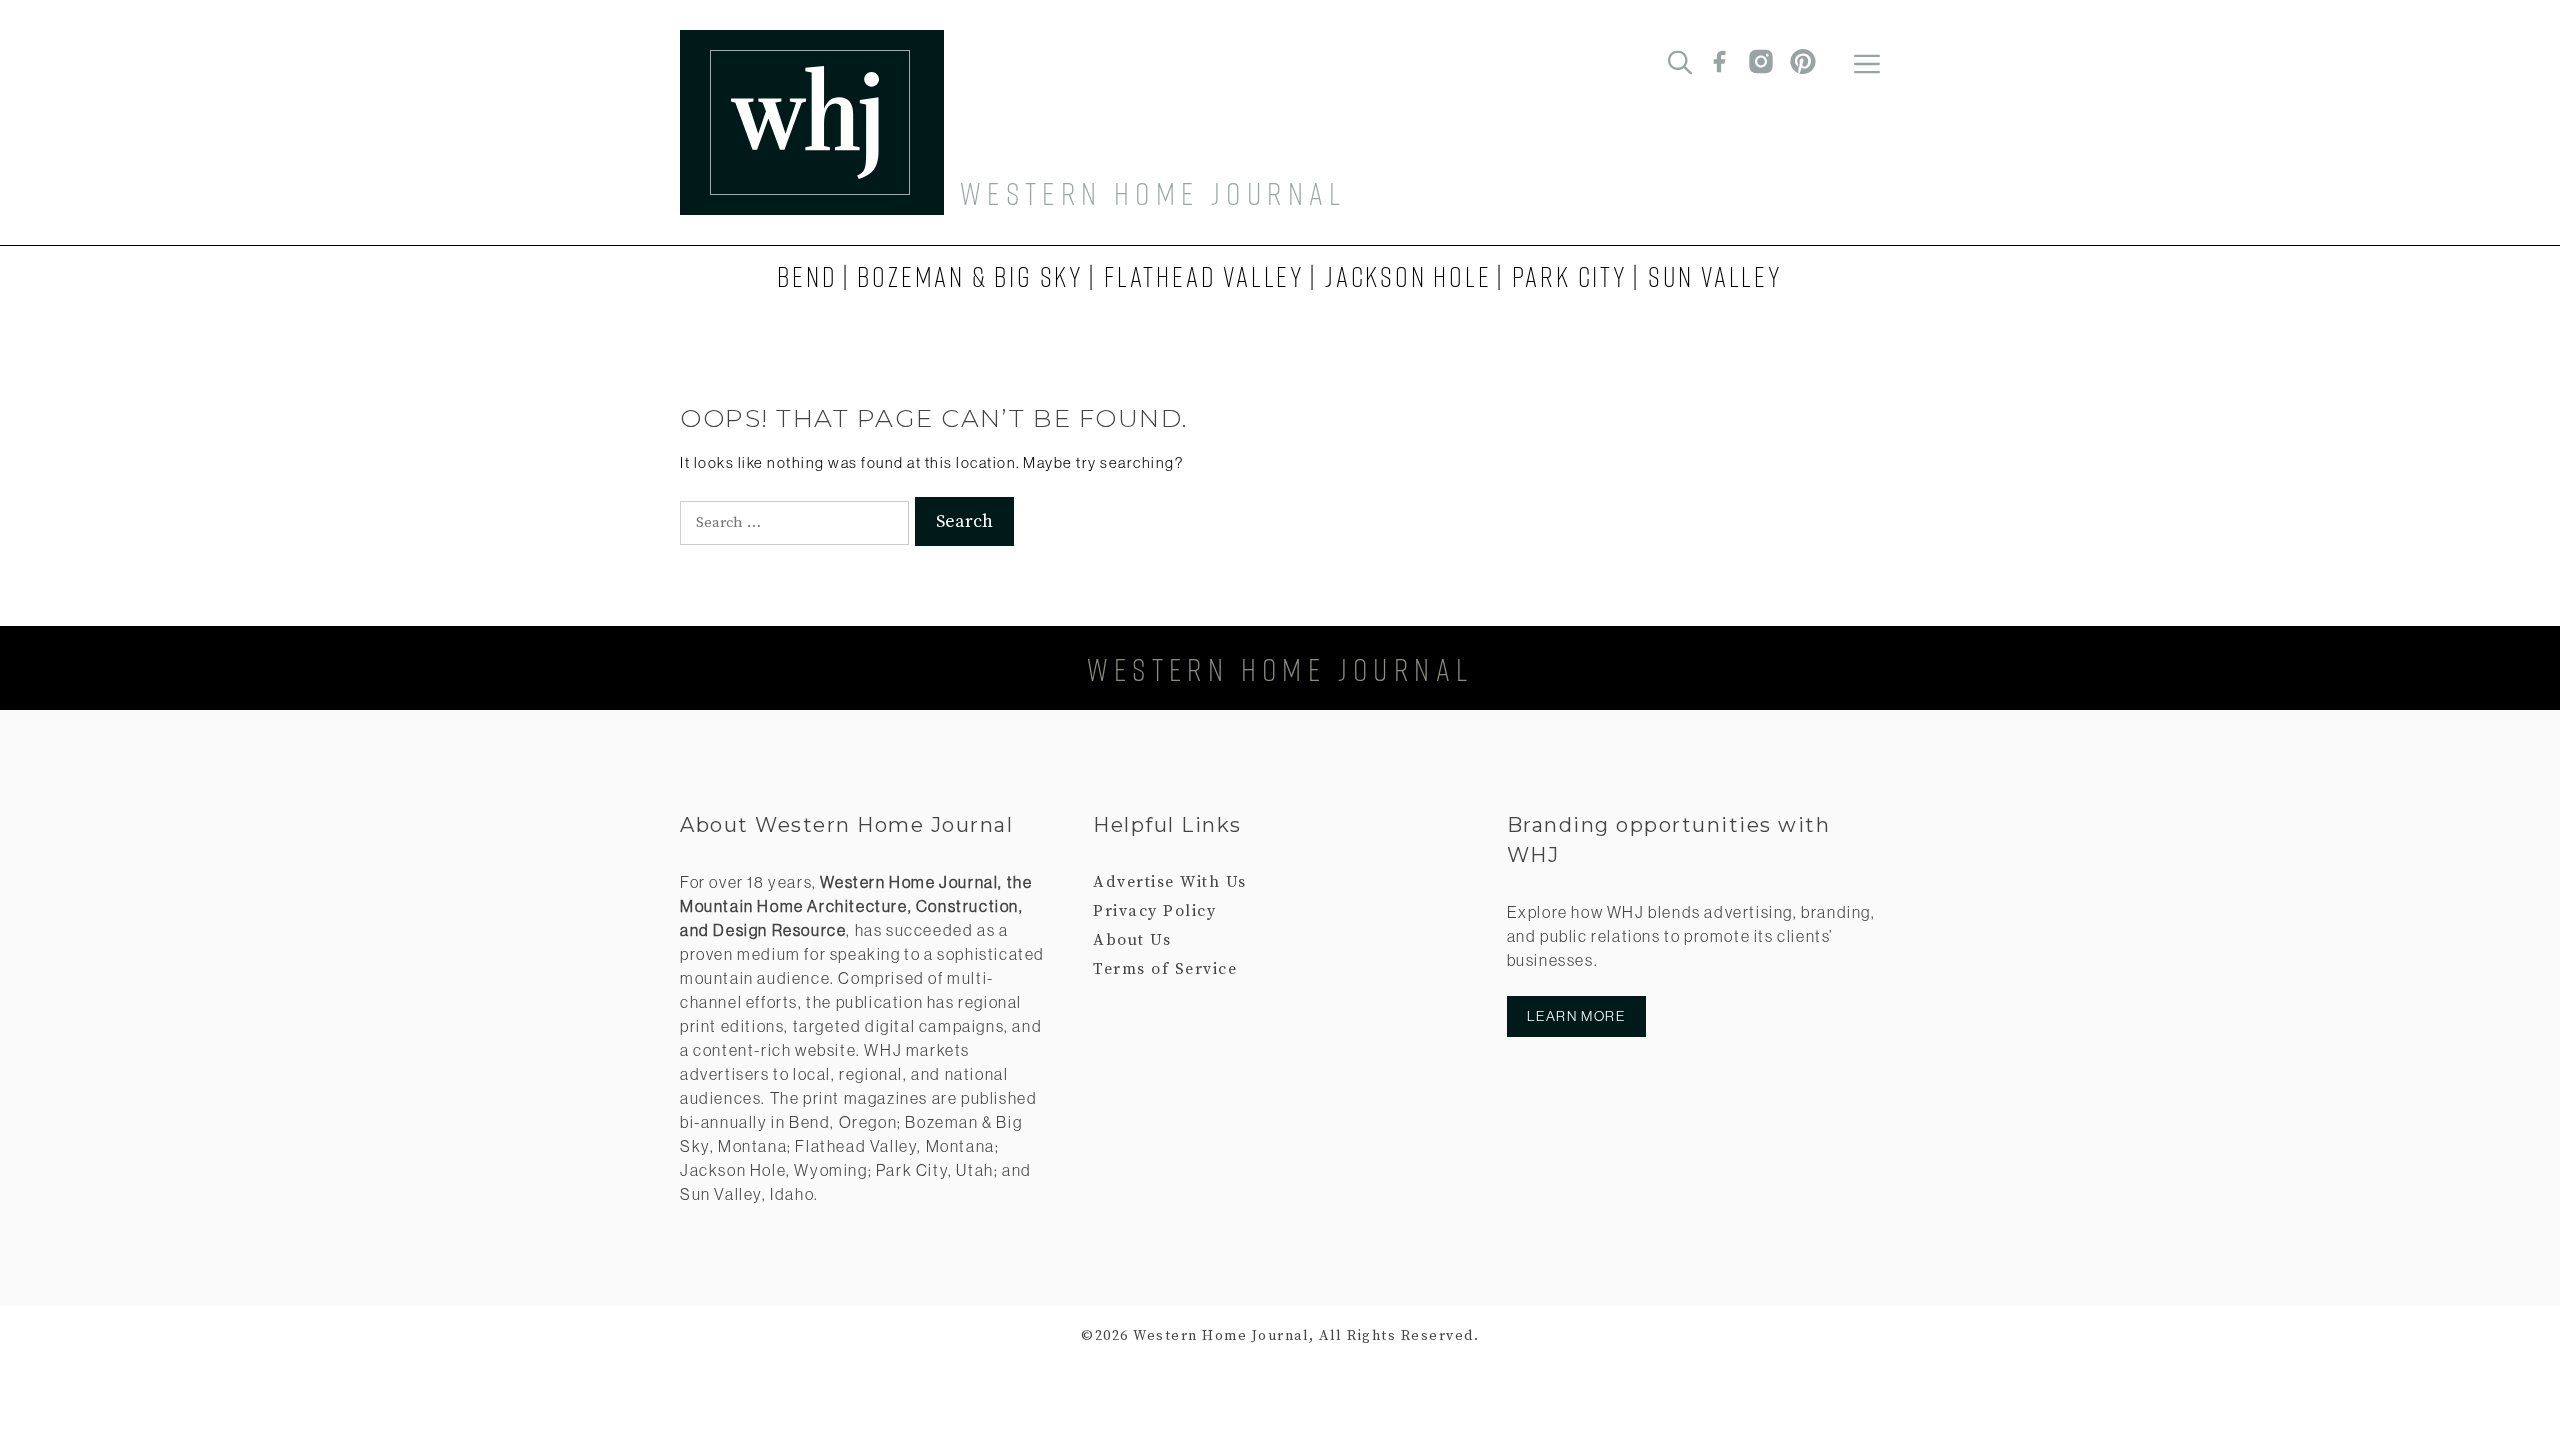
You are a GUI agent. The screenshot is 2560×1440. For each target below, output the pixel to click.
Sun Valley (1715, 276)
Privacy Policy (1154, 911)
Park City (1570, 276)
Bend (807, 276)
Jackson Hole (1408, 276)
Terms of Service (1165, 969)
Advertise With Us (1170, 882)
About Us (1132, 940)
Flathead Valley (1204, 276)
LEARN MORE (1576, 1016)
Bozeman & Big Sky (970, 276)
